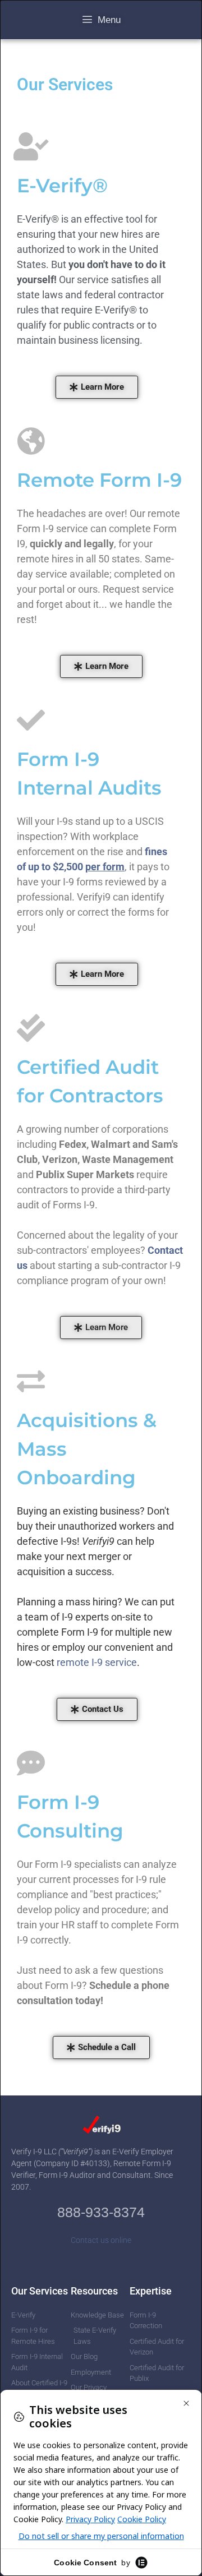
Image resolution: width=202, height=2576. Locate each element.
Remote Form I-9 (99, 480)
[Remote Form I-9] (31, 441)
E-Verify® (62, 186)
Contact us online (101, 2240)
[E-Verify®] (31, 146)
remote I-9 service (97, 1662)
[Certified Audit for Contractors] (31, 1028)
